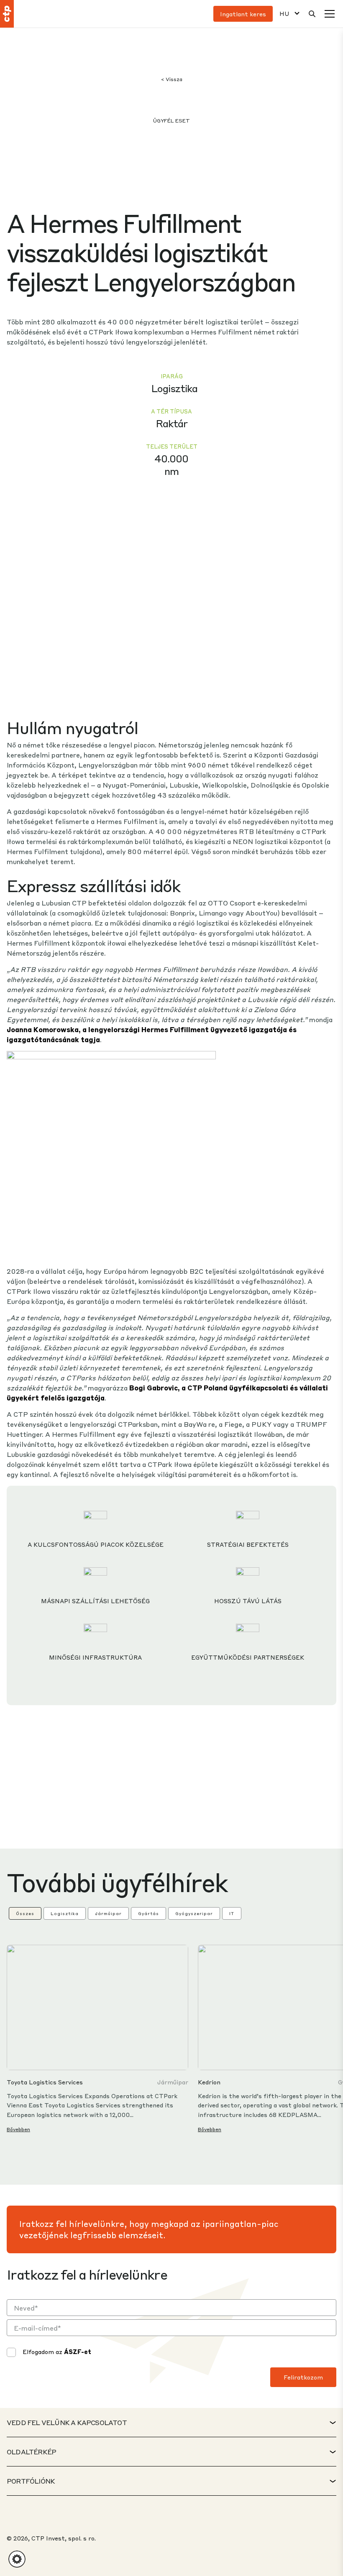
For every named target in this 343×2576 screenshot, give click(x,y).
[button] (17, 2559)
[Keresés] (312, 14)
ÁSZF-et (78, 2352)
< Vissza (172, 79)
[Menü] (330, 14)
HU (284, 14)
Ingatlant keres (243, 14)
